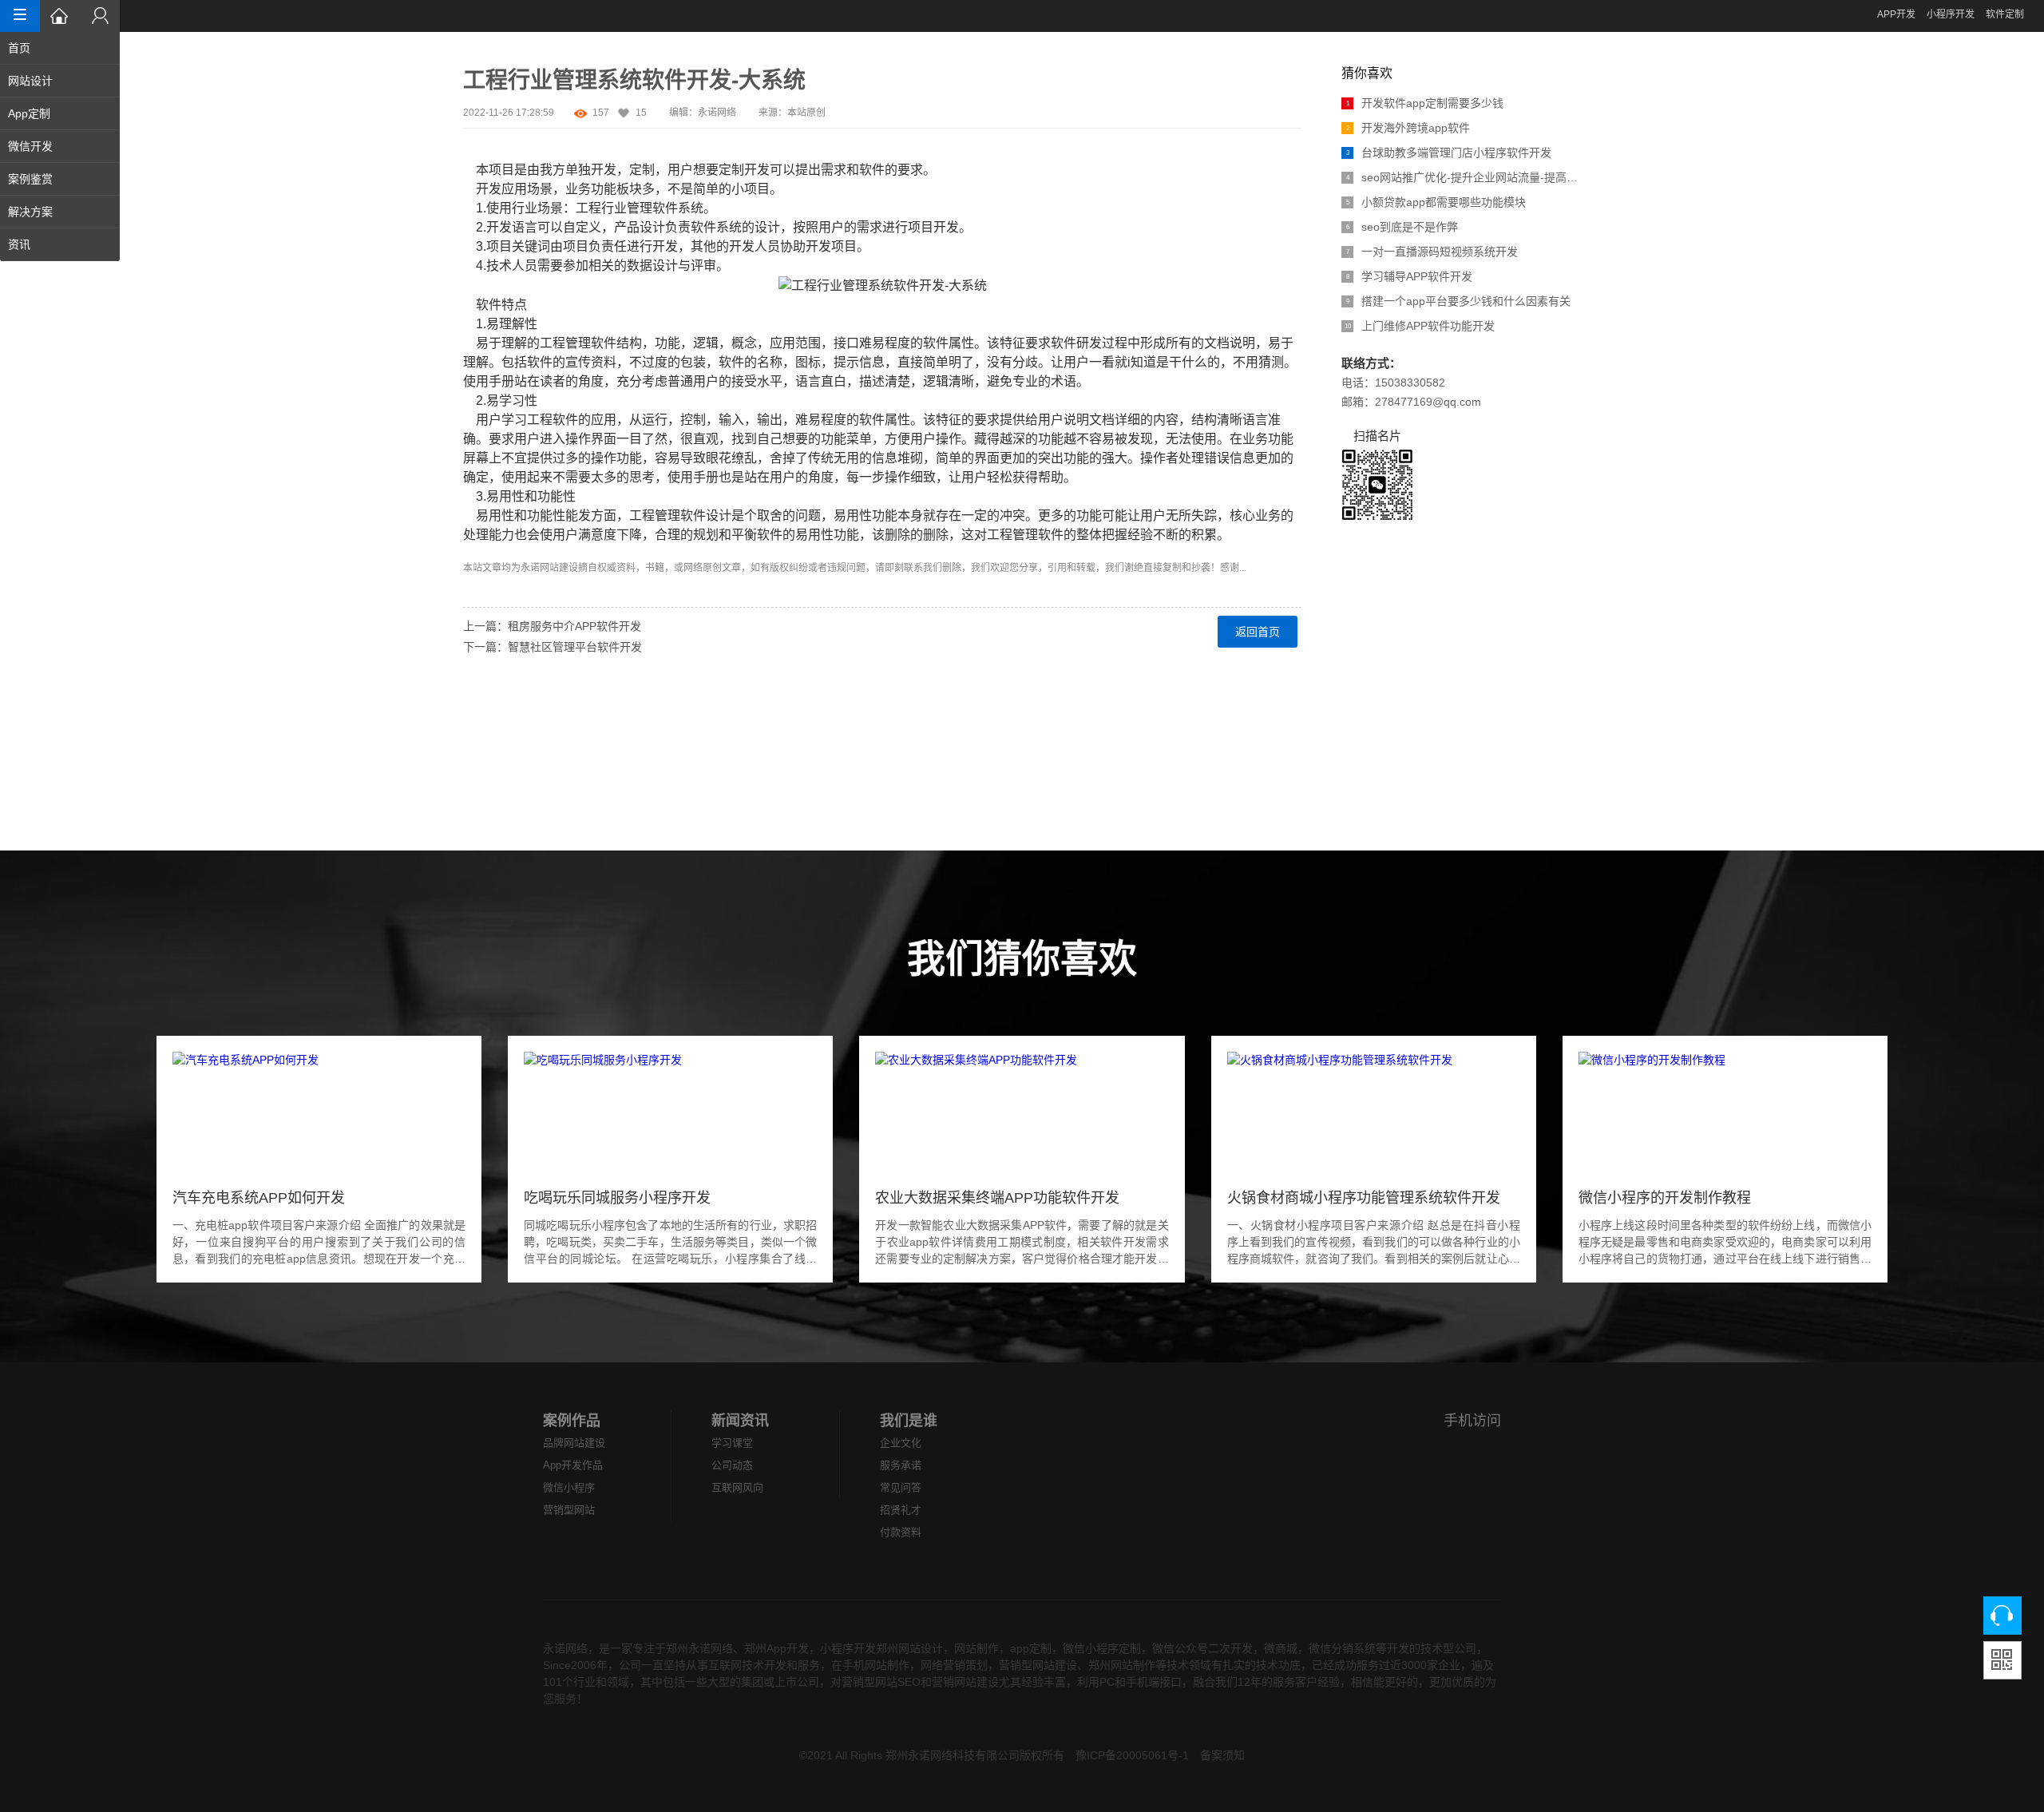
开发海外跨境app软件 (1408, 128)
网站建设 (559, 568)
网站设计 (30, 81)
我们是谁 (909, 1421)
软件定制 (2005, 14)
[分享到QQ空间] (473, 771)
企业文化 (901, 1443)
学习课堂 (732, 1443)
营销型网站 (569, 1510)
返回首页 (1258, 632)
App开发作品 (573, 1465)
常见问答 (901, 1487)
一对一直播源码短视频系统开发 (1432, 252)
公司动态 (732, 1465)
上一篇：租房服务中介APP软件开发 (552, 626)
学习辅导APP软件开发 (1410, 276)
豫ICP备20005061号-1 (1132, 1755)
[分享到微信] (473, 751)
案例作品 (572, 1421)
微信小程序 (569, 1487)
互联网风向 (737, 1487)
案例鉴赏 (30, 179)
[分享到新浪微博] (473, 694)
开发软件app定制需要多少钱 (1425, 103)
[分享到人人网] (473, 732)
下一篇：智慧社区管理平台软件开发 (553, 647)
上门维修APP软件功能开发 (1420, 326)
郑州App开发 (776, 1648)
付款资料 (901, 1532)
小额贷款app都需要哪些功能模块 (1436, 202)
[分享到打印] (473, 809)
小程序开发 (1951, 14)
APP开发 (1896, 14)
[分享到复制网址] (473, 790)
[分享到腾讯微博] (473, 713)
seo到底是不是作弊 (1402, 227)
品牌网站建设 (574, 1443)
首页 (19, 48)
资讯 (19, 244)
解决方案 (30, 212)
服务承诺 (901, 1465)
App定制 (29, 113)
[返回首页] (60, 16)
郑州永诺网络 (699, 1648)
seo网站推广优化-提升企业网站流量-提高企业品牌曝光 (1464, 177)
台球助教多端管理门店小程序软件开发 (1449, 153)
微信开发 (30, 146)
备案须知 (1222, 1755)
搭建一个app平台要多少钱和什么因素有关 (1459, 301)
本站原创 (806, 113)
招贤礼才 (901, 1510)
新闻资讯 (740, 1421)
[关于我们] (100, 16)
